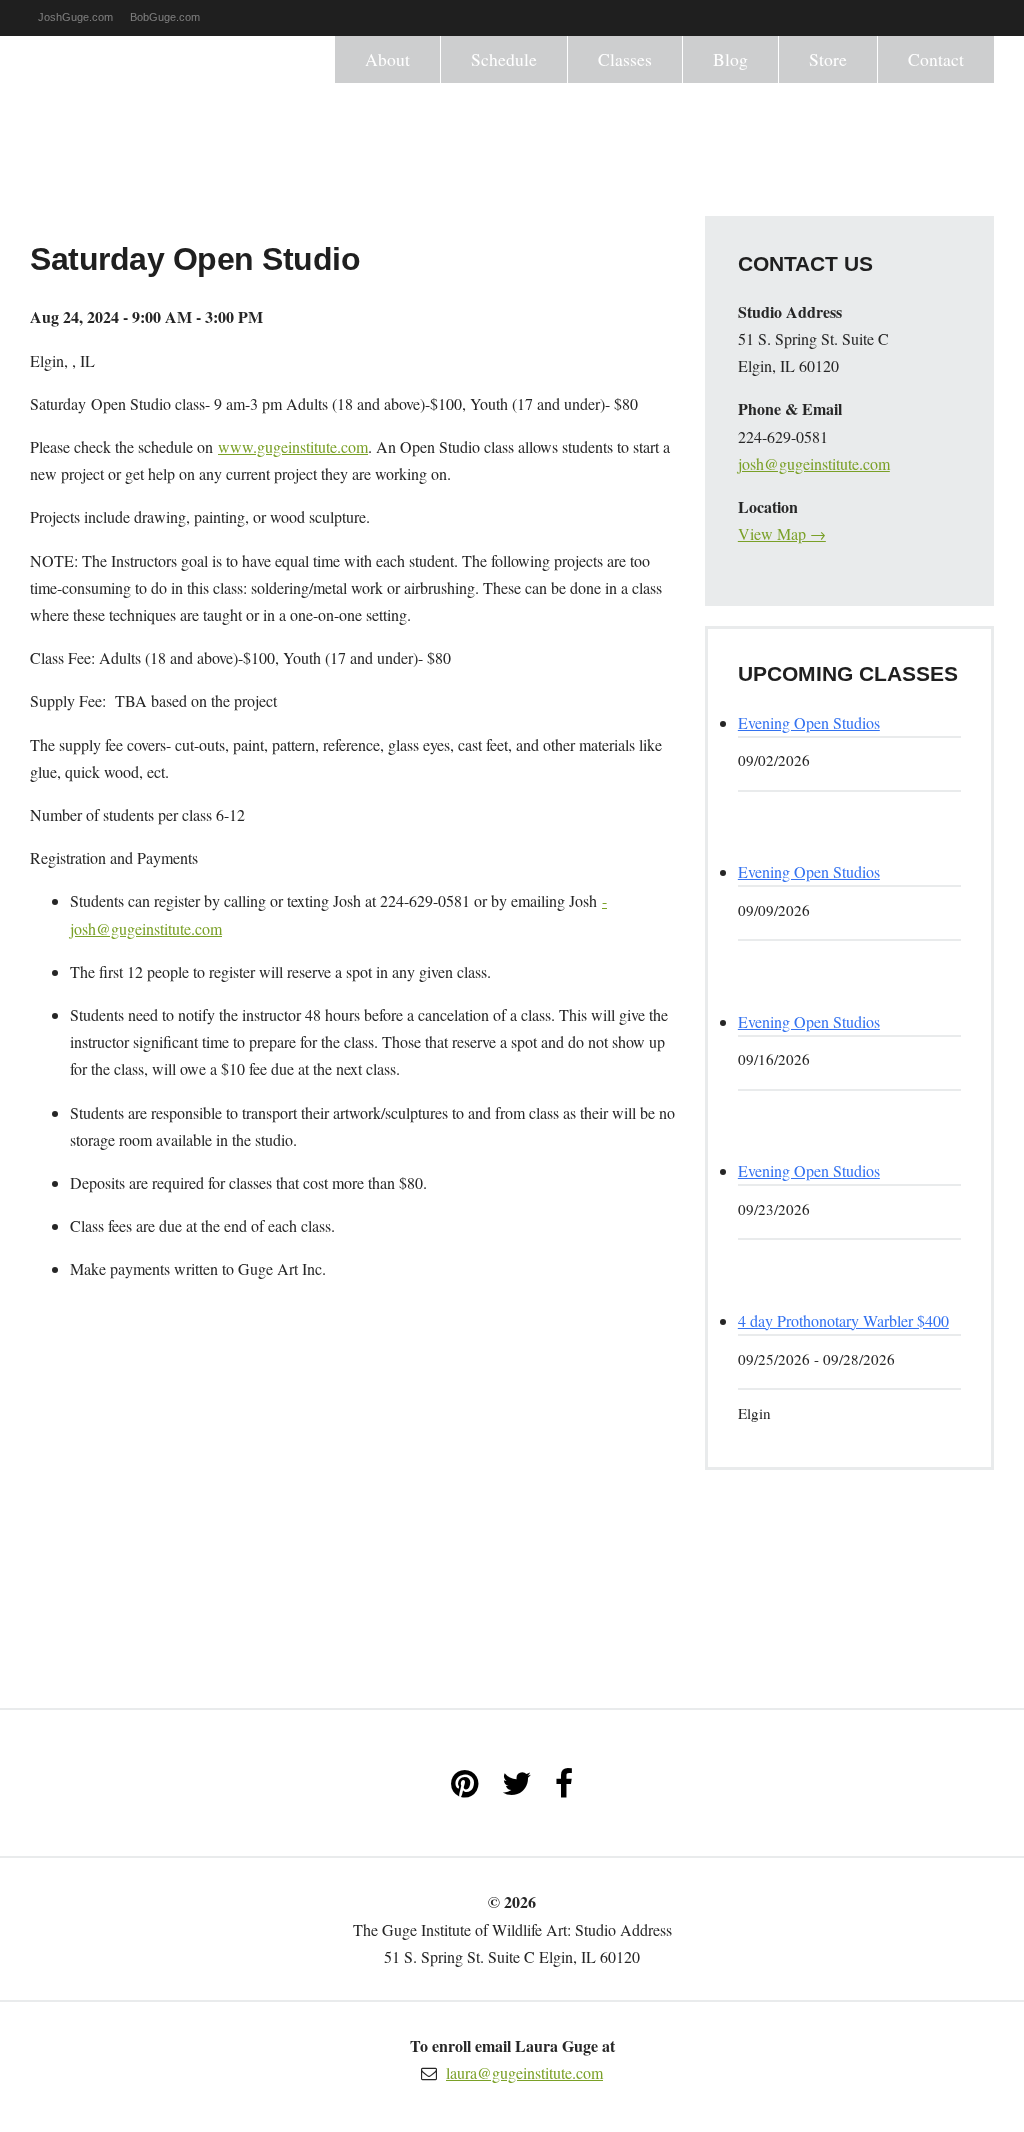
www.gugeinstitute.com (293, 446)
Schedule (504, 59)
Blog (730, 59)
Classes (625, 59)
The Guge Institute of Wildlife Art (120, 111)
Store (828, 59)
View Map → (782, 533)
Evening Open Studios (809, 722)
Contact (936, 59)
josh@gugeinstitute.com (814, 463)
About (387, 59)
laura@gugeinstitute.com (524, 2072)
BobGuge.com (165, 17)
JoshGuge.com (75, 17)
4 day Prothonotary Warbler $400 (843, 1320)
